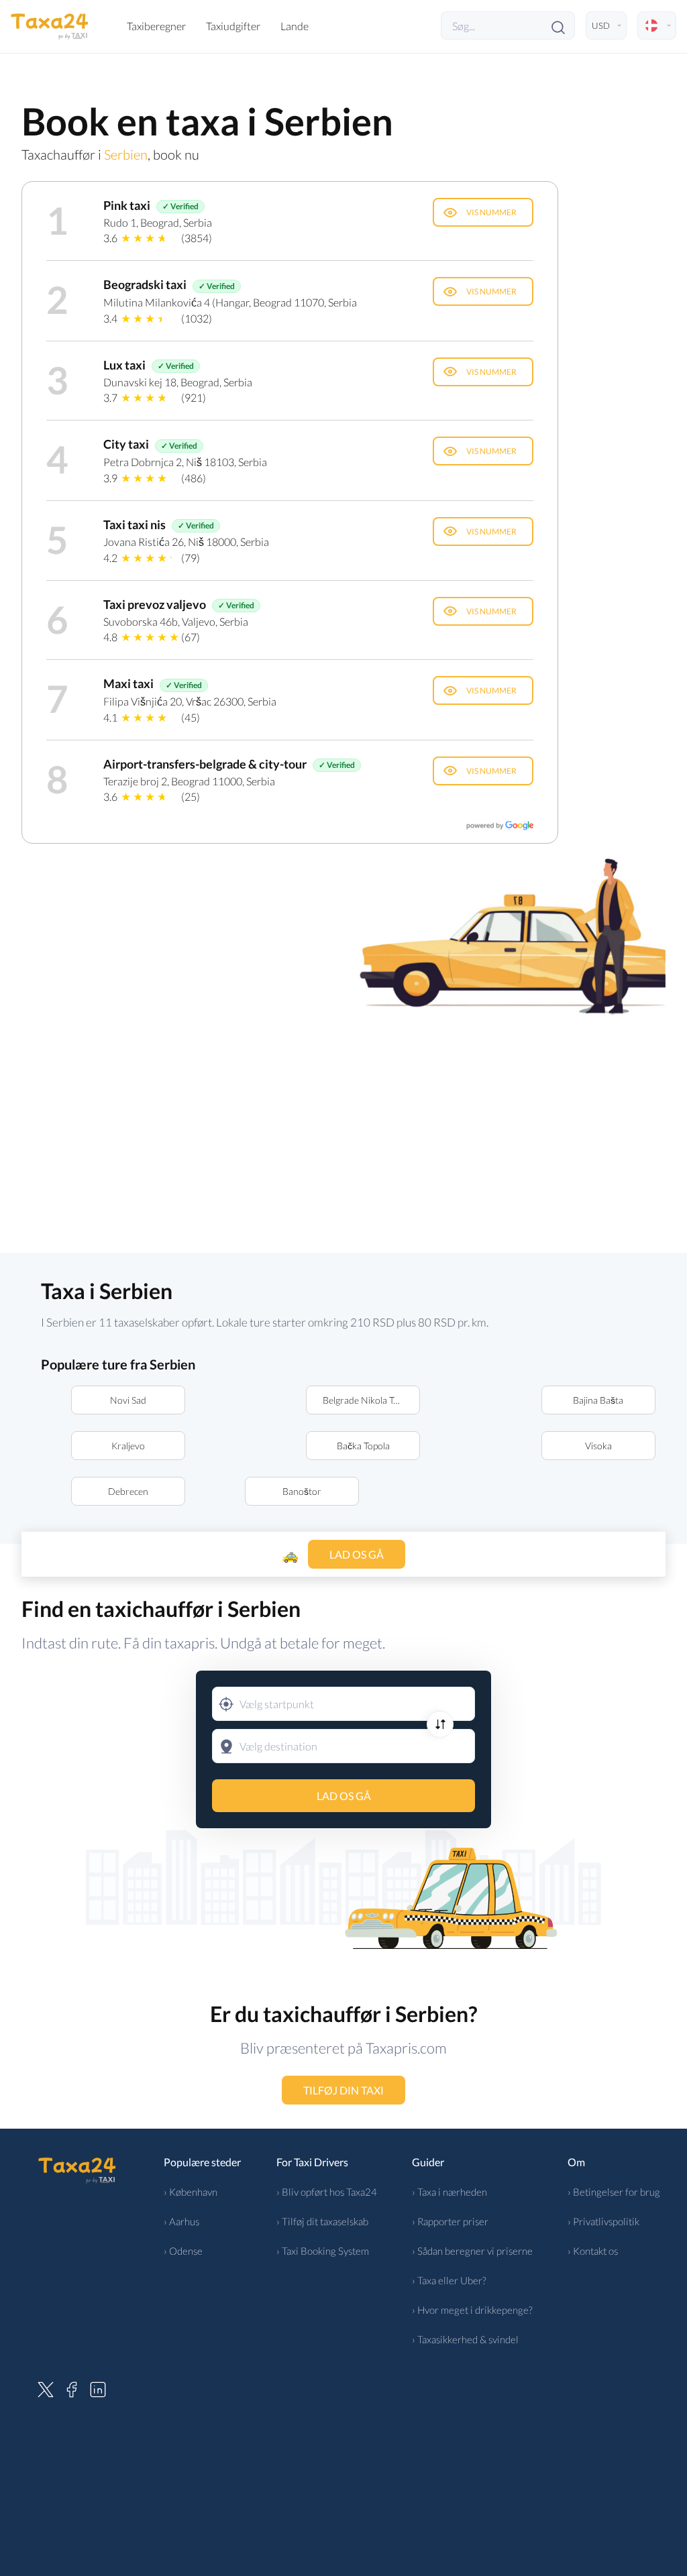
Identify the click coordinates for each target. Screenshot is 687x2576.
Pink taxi (127, 205)
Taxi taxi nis (135, 524)
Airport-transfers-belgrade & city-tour (205, 764)
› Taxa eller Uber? (449, 2280)
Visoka (598, 1446)
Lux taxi (124, 365)
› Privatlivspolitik (603, 2221)
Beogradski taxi (145, 284)
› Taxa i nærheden (450, 2192)
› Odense (183, 2251)
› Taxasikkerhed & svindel (465, 2339)
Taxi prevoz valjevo (155, 604)
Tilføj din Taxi (343, 2090)
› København (191, 2192)
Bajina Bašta (598, 1400)
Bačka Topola (363, 1446)
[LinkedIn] (98, 2388)
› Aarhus (181, 2221)
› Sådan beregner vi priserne (472, 2251)
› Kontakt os (593, 2251)
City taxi (126, 444)
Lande (295, 26)
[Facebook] (72, 2388)
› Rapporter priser (450, 2221)
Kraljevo (128, 1446)
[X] (46, 2388)
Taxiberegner (156, 26)
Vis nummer (491, 212)
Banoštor (302, 1491)
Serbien (126, 154)
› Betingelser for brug (614, 2192)
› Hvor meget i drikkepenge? (472, 2310)
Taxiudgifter (233, 26)
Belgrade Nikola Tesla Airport (371, 1400)
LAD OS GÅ (344, 1796)
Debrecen (128, 1491)
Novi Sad (128, 1400)
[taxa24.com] (50, 25)
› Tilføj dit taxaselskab (322, 2221)
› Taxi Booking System (323, 2251)
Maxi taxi (128, 683)
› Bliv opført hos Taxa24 (327, 2192)
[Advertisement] (343, 1132)
